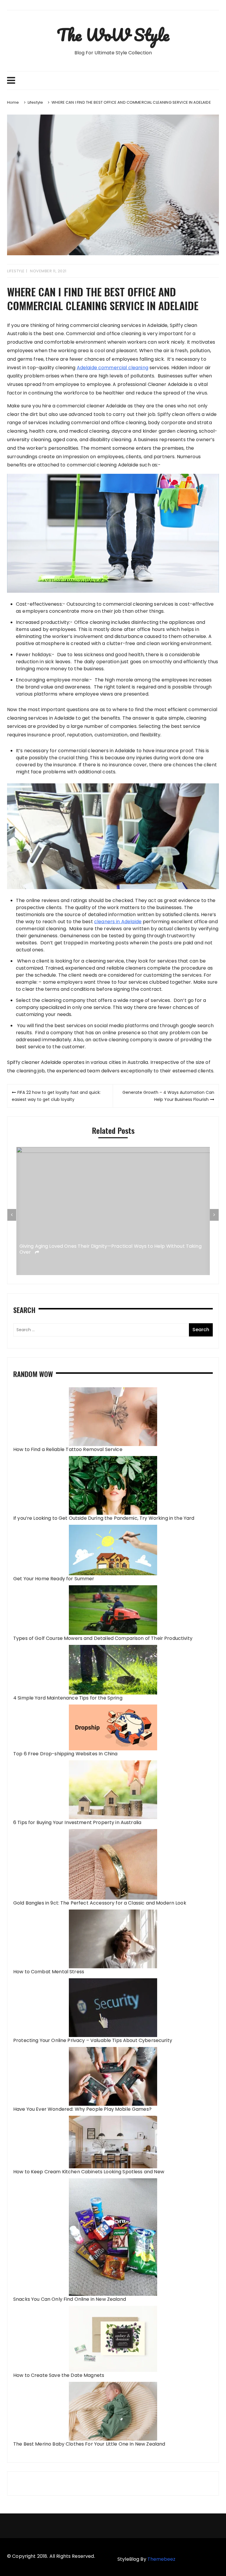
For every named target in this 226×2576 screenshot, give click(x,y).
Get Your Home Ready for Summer (54, 1579)
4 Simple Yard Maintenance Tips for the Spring (68, 1698)
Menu (113, 80)
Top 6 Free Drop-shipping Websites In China (65, 1754)
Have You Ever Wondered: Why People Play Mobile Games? (82, 2109)
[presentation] (12, 1215)
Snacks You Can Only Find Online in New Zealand (70, 2299)
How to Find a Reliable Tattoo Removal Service (68, 1449)
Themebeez (161, 2559)
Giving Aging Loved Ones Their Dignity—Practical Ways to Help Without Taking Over (110, 1250)
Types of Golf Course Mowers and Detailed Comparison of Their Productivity (103, 1638)
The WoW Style (113, 35)
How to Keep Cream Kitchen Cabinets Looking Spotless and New (89, 2172)
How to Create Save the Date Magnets (59, 2375)
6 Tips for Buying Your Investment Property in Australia (77, 1822)
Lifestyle (16, 271)
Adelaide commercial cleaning (113, 368)
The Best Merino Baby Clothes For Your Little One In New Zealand (89, 2444)
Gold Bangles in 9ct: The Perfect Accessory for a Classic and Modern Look (100, 1903)
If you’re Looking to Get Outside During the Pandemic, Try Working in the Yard (104, 1518)
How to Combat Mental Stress (49, 1972)
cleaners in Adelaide (118, 922)
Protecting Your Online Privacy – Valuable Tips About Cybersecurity (93, 2040)
